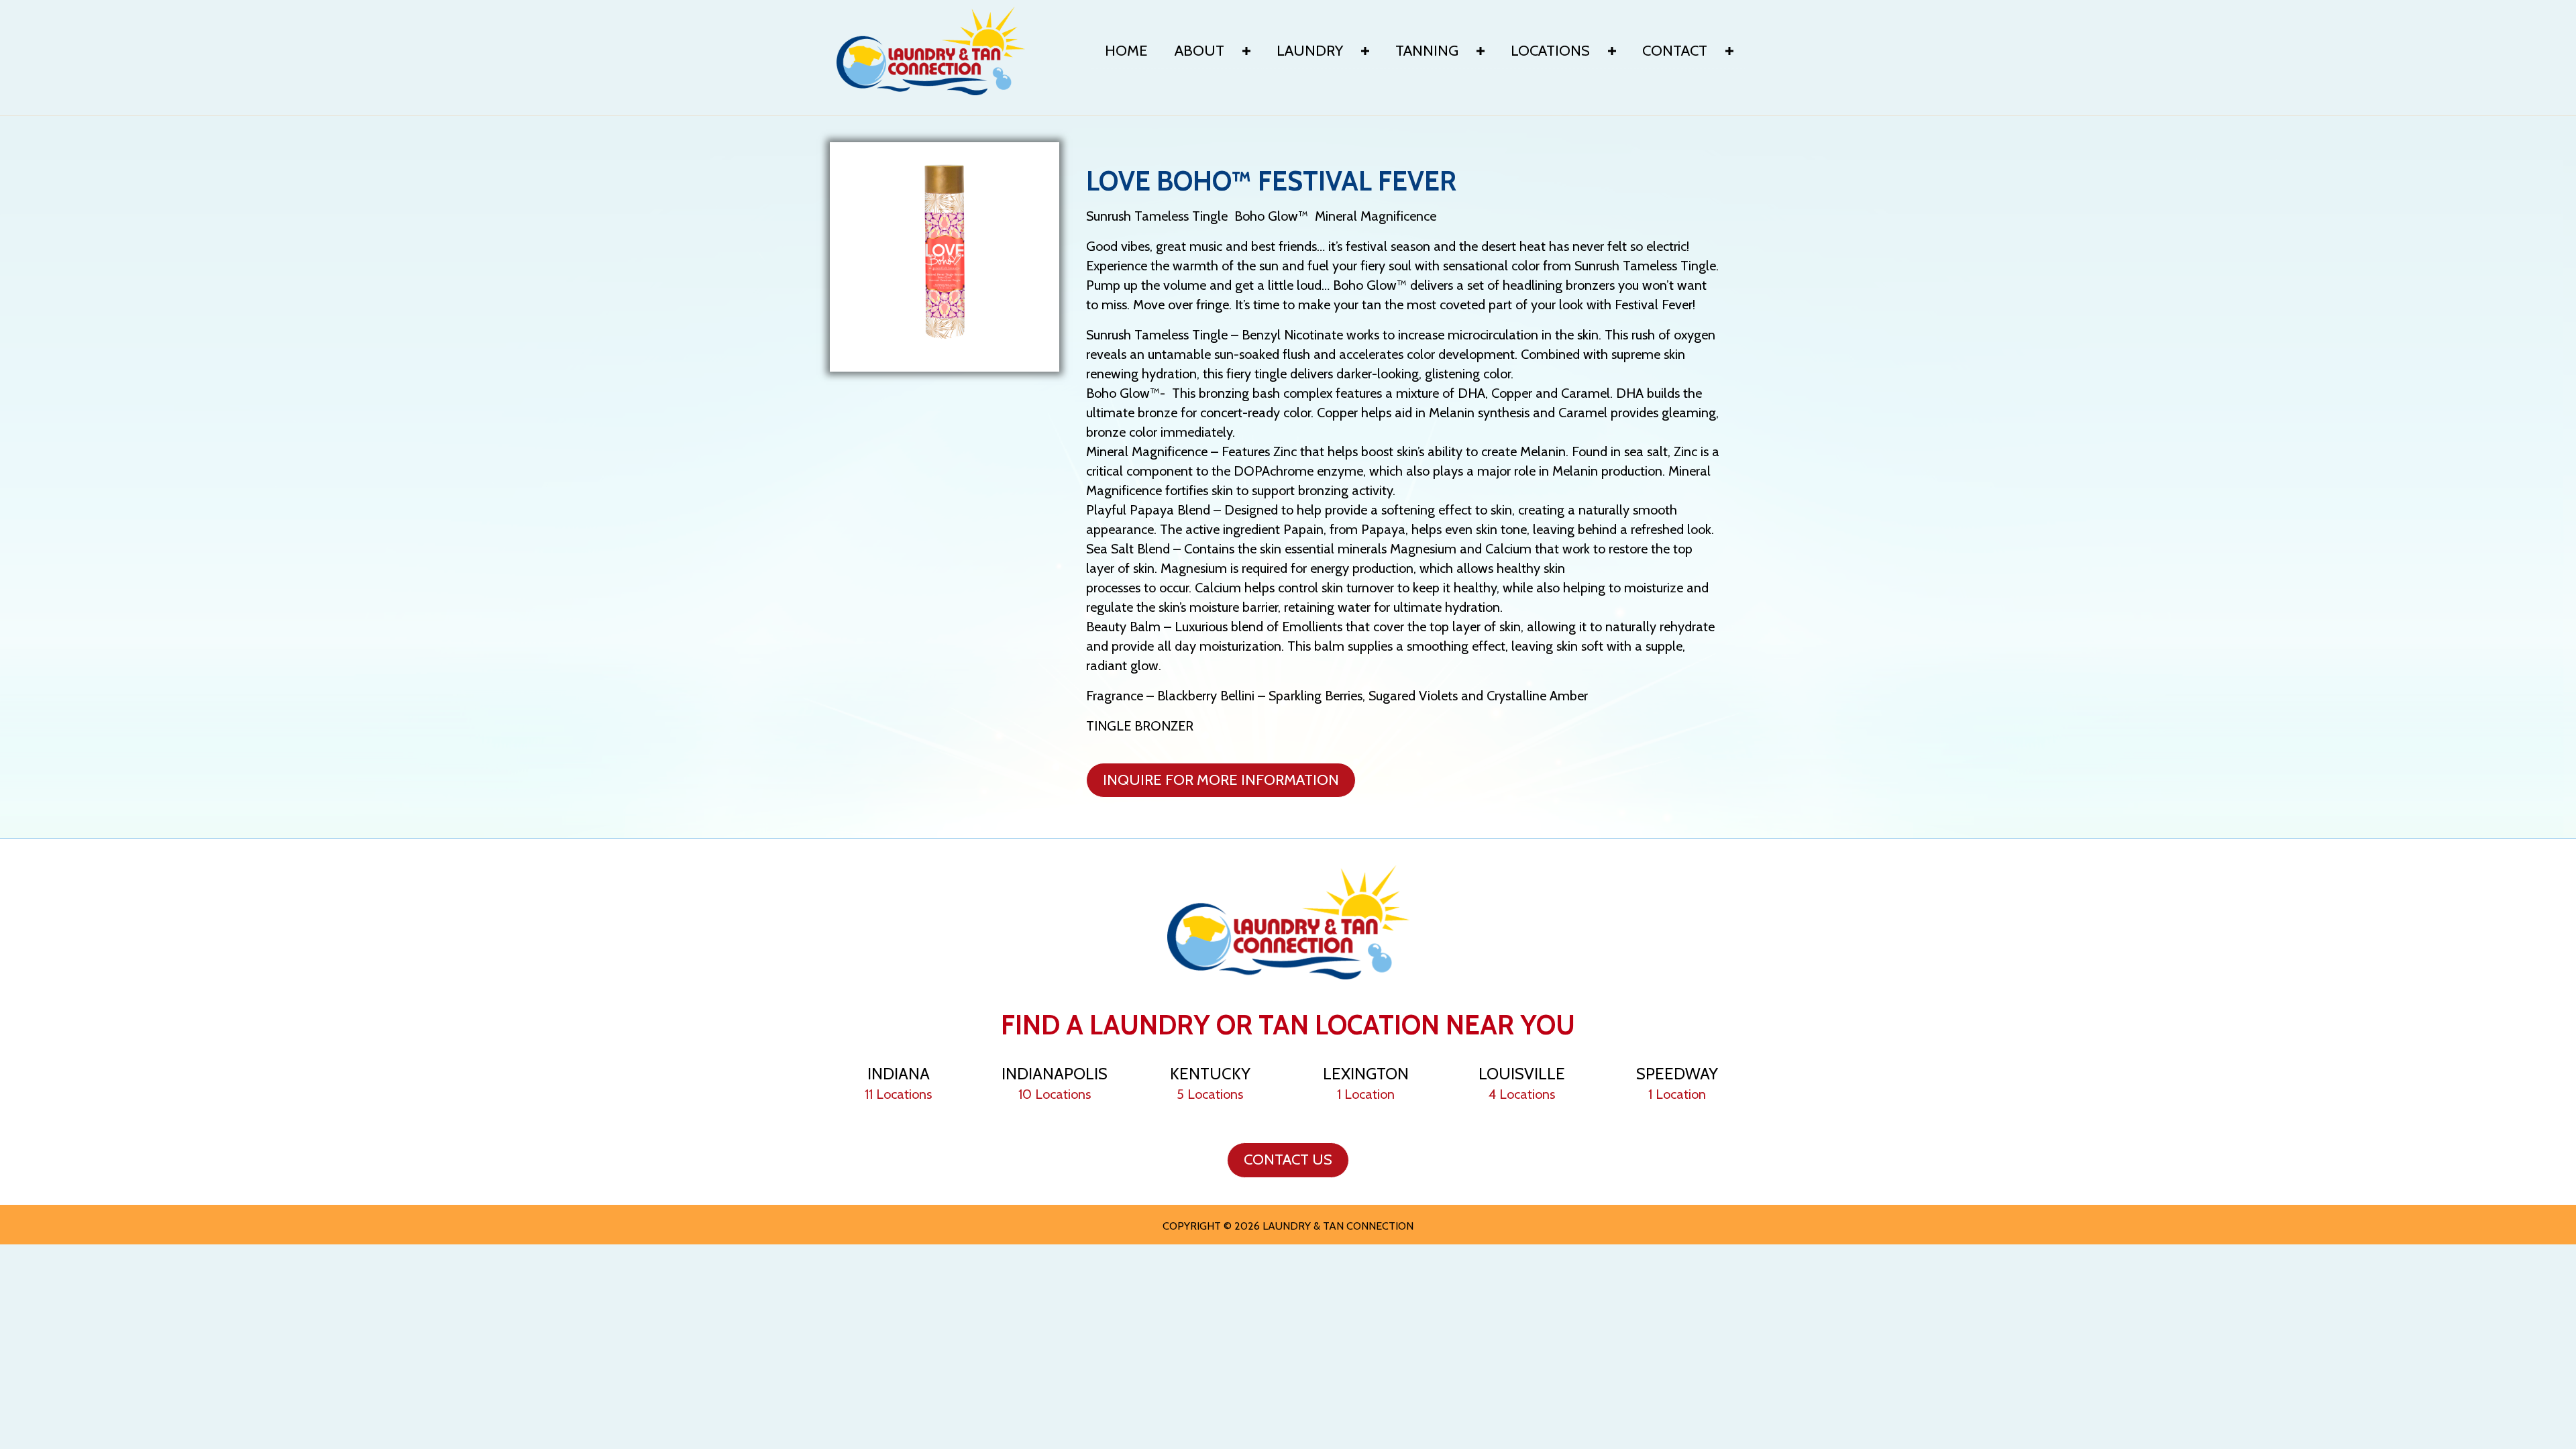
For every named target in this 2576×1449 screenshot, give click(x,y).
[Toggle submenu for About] (1246, 51)
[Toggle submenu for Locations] (1612, 51)
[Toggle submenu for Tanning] (1481, 51)
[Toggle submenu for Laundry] (1365, 51)
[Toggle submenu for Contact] (1729, 51)
